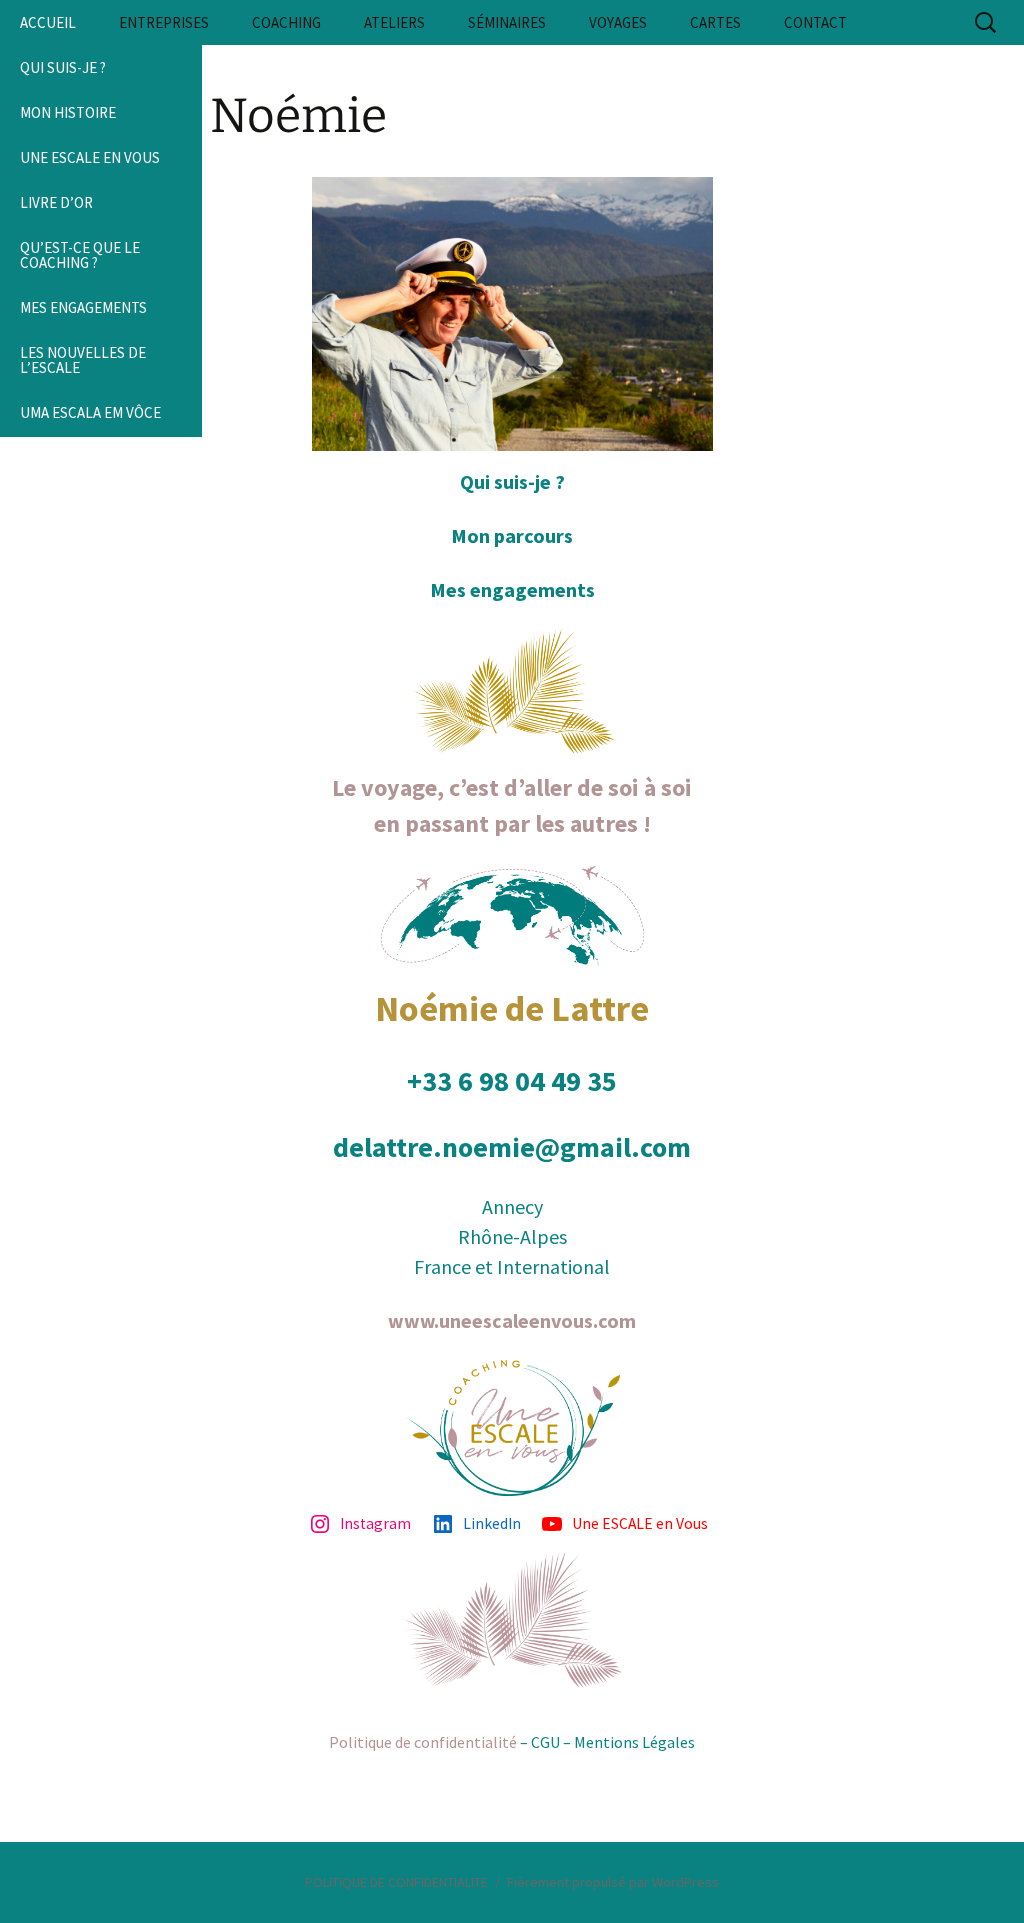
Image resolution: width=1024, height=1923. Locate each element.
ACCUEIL (48, 22)
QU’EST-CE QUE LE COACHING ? (80, 255)
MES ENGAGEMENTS (83, 307)
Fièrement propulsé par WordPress (613, 1882)
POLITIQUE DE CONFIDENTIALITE (396, 1882)
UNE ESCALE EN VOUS (90, 157)
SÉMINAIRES (507, 22)
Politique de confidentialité (423, 1742)
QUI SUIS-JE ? (63, 67)
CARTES (715, 22)
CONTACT (815, 22)
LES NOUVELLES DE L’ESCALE (83, 360)
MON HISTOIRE (68, 112)
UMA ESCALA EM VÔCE (90, 412)
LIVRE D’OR (56, 202)
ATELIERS (394, 22)
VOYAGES (618, 22)
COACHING (286, 22)
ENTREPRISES (164, 22)
